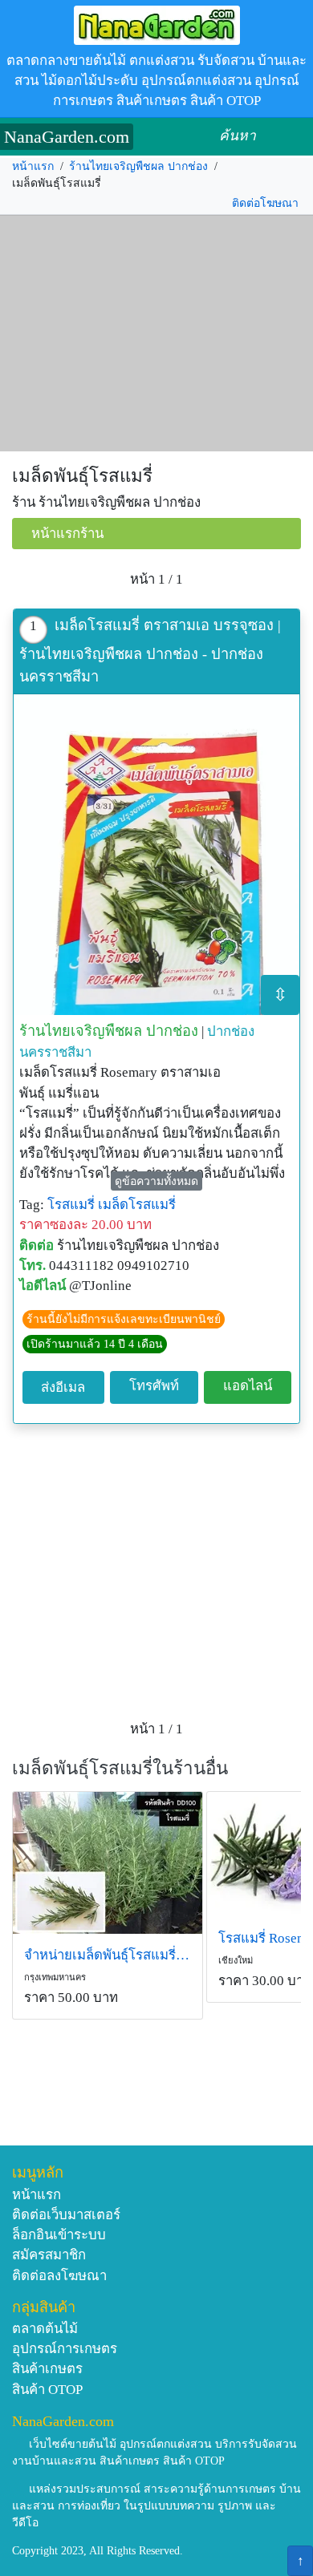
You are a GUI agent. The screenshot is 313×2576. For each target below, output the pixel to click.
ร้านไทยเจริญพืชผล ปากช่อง (138, 166)
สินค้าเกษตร (47, 2369)
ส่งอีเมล (63, 1387)
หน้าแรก (33, 166)
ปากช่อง (231, 1031)
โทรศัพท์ (154, 1386)
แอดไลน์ (248, 1386)
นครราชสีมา (55, 1052)
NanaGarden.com (67, 137)
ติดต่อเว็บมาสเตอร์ (66, 2215)
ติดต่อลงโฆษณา (59, 2276)
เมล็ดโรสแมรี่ (137, 1205)
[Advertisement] (156, 334)
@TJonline (100, 1286)
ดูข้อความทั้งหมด (156, 1181)
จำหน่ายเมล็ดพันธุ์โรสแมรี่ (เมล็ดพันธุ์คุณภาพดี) (108, 1955)
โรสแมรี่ (71, 1205)
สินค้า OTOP (47, 2390)
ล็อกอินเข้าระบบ (59, 2235)
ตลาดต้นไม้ (45, 2329)
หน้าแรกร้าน (67, 534)
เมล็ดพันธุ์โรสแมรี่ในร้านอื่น (120, 1768)
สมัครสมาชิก (49, 2255)
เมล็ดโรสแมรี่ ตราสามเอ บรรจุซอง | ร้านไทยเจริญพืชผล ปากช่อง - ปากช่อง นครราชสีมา (150, 651)
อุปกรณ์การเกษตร (65, 2349)
